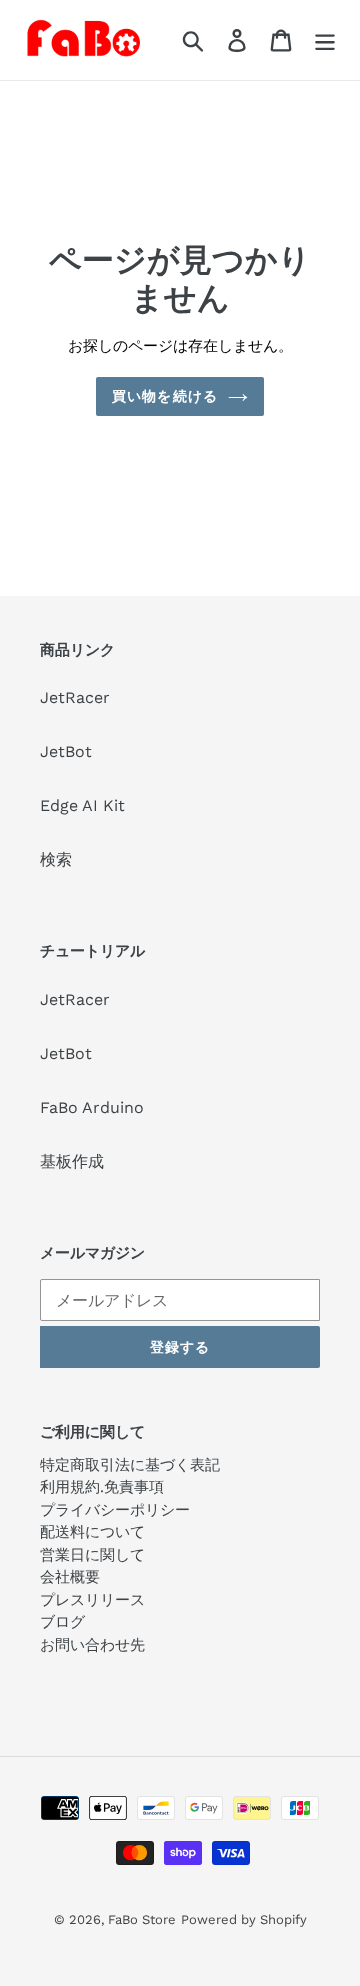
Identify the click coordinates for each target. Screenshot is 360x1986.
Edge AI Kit (82, 805)
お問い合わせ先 (92, 1645)
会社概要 (70, 1577)
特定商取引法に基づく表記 (130, 1465)
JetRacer (75, 697)
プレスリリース (92, 1600)
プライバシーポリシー (115, 1510)
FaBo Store (142, 1919)
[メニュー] (325, 40)
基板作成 (72, 1161)
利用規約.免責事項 (102, 1487)
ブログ (62, 1622)
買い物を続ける (165, 396)
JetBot (66, 751)
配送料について (92, 1532)
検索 (56, 859)
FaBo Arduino (92, 1107)
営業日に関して (92, 1555)
